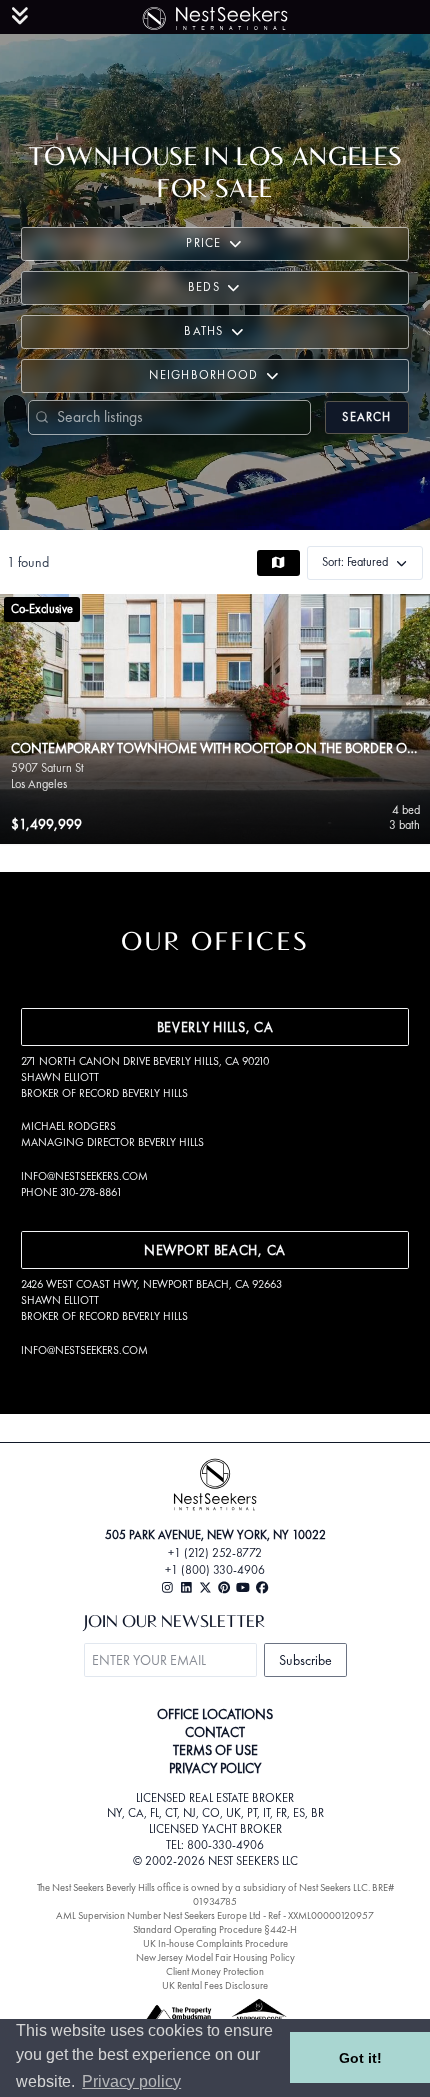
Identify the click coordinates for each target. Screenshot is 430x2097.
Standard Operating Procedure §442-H (215, 1929)
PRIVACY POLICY (215, 1768)
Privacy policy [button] (131, 2081)
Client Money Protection (215, 1971)
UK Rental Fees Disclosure (215, 1985)
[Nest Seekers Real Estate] (215, 15)
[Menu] (20, 16)
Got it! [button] (360, 2058)
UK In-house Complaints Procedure (215, 1943)
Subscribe (305, 1660)
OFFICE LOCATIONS (215, 1714)
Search (366, 417)
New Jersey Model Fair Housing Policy (215, 1957)
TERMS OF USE (215, 1750)
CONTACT (215, 1732)
